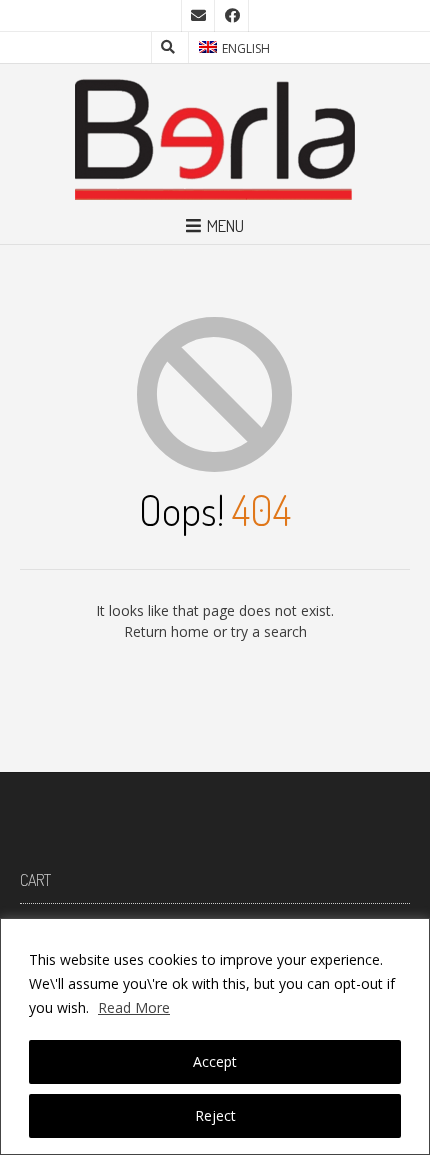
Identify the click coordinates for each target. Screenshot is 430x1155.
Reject (215, 1115)
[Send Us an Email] (198, 16)
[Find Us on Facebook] (232, 16)
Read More (134, 1007)
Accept (215, 1061)
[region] (215, 1036)
